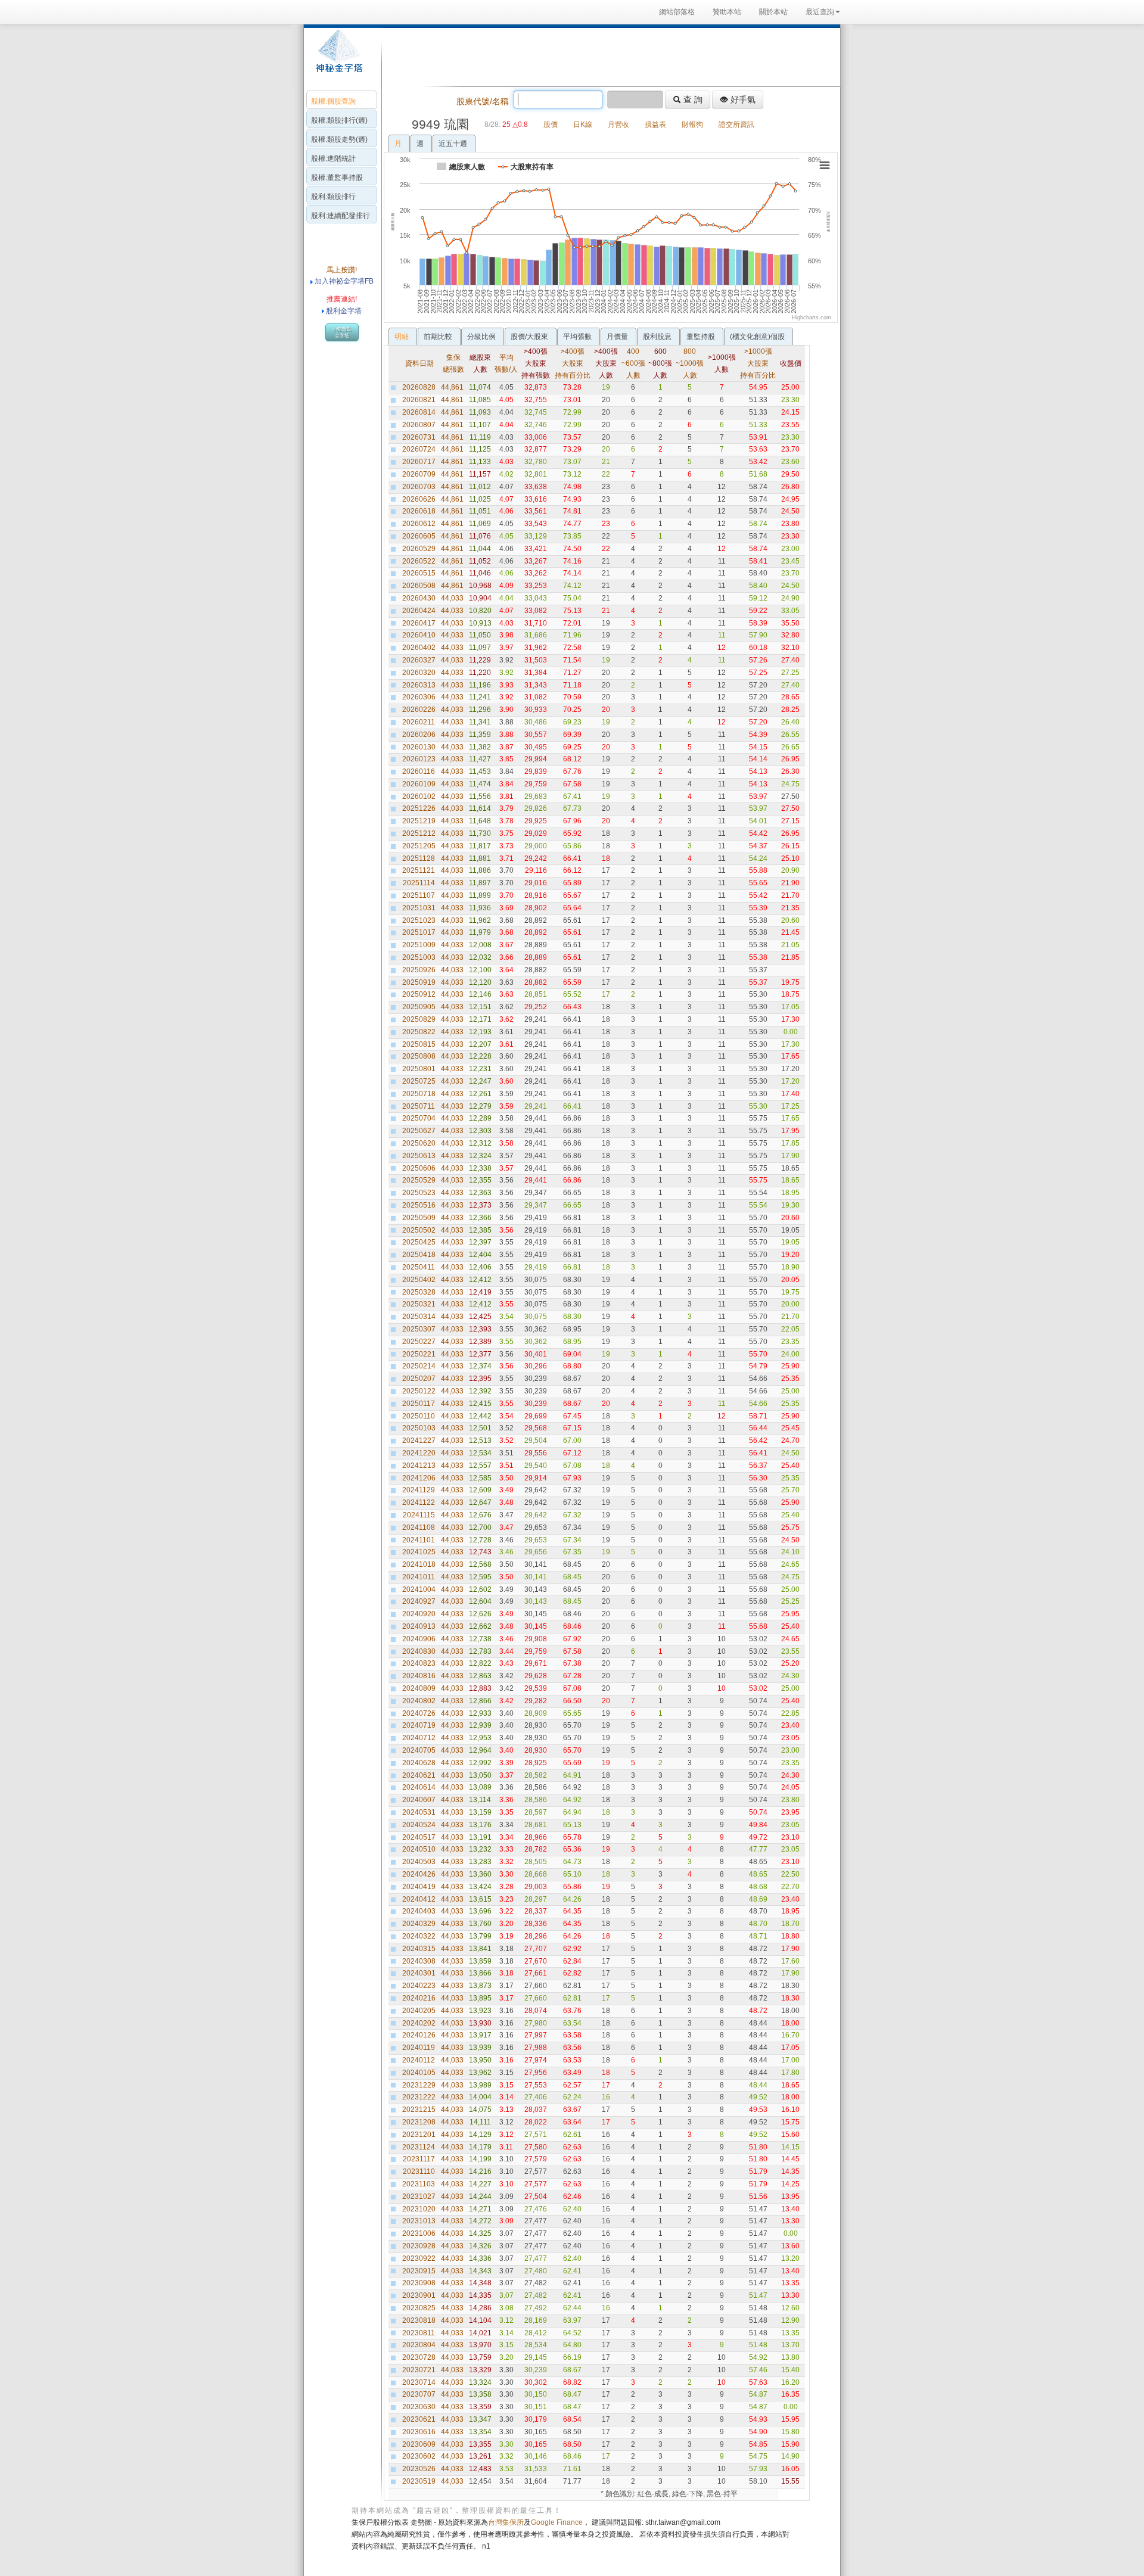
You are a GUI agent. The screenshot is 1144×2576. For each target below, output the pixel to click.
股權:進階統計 (333, 158)
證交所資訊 (736, 125)
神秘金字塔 (338, 57)
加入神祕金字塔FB (343, 281)
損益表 (655, 125)
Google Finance (557, 2522)
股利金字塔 (344, 311)
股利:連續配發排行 (341, 216)
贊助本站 (727, 12)
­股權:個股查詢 (333, 101)
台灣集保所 (506, 2522)
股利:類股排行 (333, 197)
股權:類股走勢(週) (339, 139)
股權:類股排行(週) (339, 120)
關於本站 (773, 12)
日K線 (583, 125)
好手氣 (742, 99)
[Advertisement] (608, 56)
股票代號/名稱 (483, 101)
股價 (551, 125)
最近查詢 (820, 12)
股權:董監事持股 (337, 178)
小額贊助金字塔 (342, 332)
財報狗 (692, 125)
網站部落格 (677, 12)
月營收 (618, 125)
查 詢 (692, 99)
